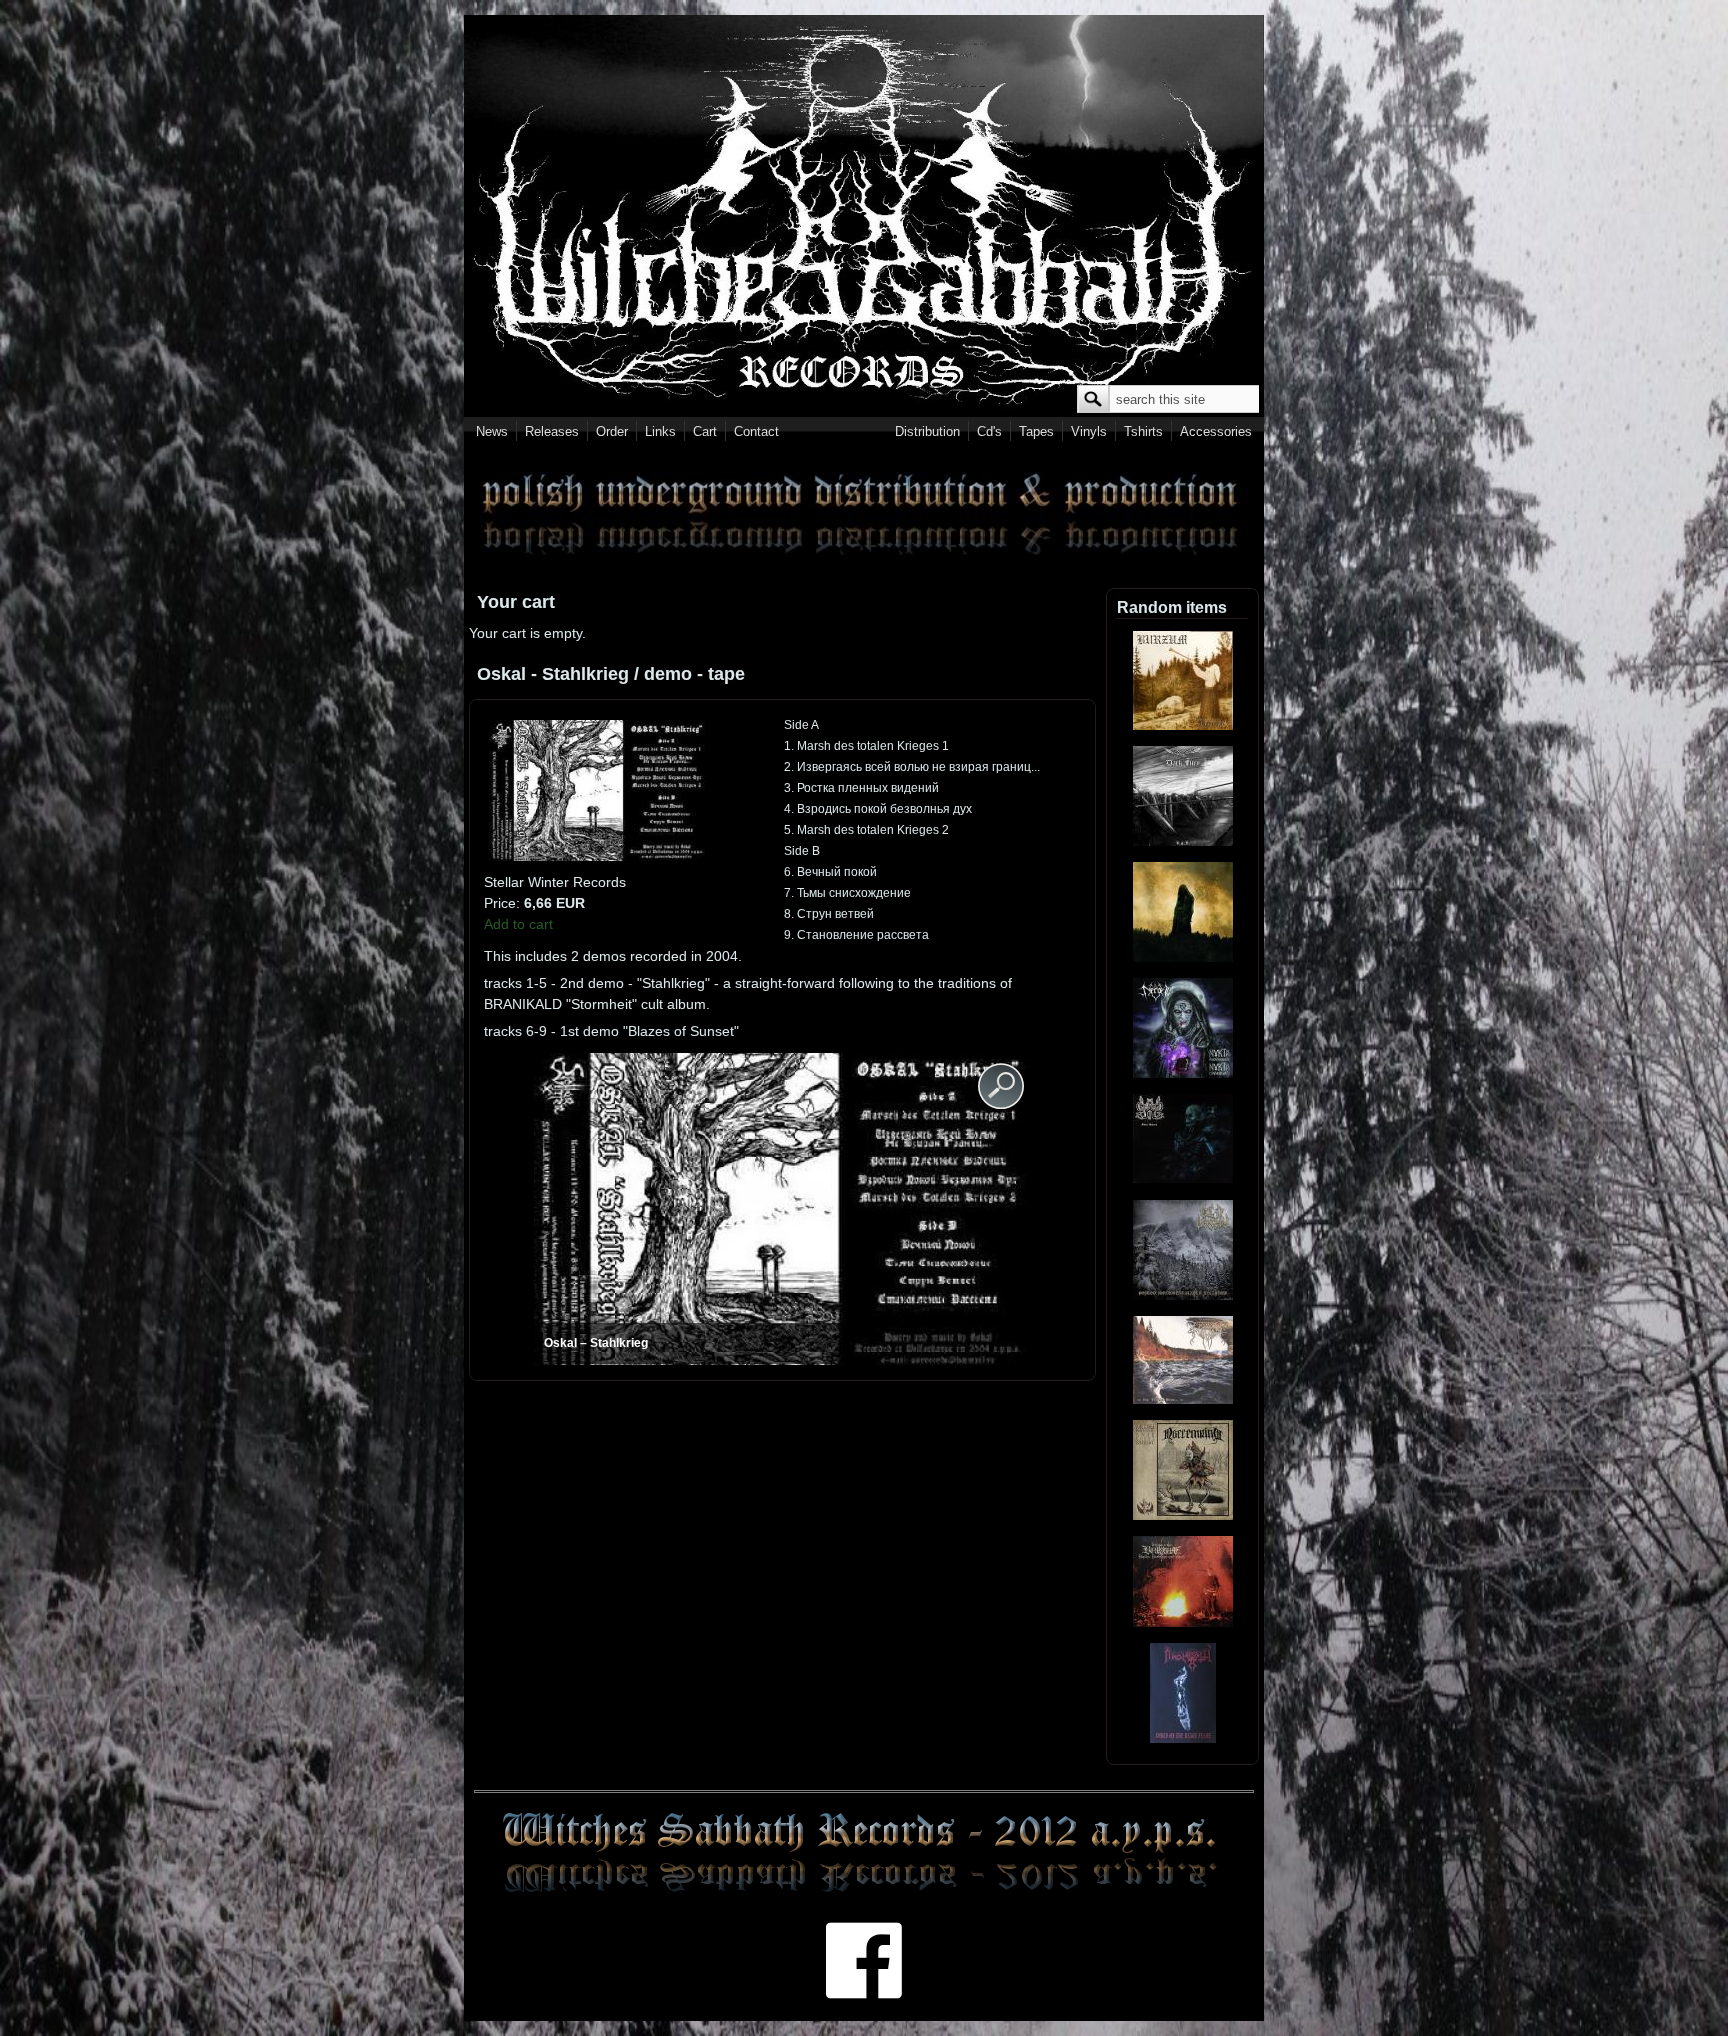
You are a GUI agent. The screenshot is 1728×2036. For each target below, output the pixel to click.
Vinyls (1089, 431)
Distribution (927, 431)
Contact (756, 431)
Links (660, 431)
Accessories (1216, 431)
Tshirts (1143, 431)
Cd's (989, 431)
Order (612, 431)
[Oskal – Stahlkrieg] (599, 856)
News (492, 431)
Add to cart (518, 924)
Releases (552, 431)
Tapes (1036, 431)
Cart (705, 431)
